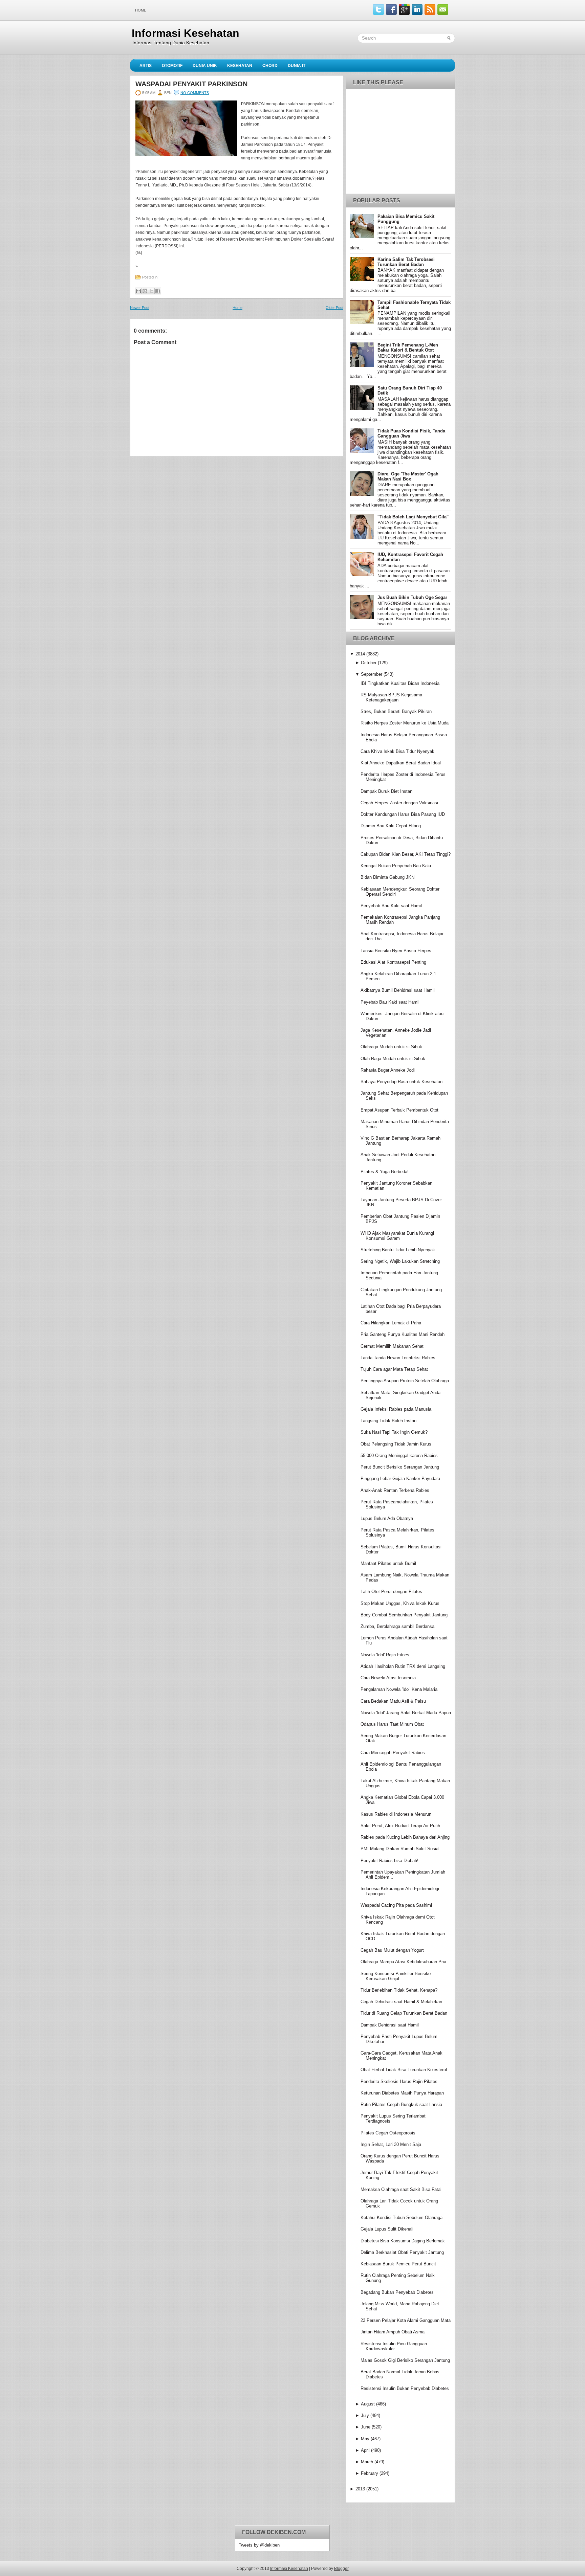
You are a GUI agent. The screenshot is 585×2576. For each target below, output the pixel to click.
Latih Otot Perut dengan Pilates (391, 1592)
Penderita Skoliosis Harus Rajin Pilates (399, 2081)
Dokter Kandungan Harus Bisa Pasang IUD (403, 814)
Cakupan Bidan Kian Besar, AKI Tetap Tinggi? (406, 854)
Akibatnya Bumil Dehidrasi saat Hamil (398, 990)
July (365, 2415)
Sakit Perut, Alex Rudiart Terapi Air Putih (400, 1826)
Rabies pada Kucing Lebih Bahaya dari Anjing (405, 1837)
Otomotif (172, 66)
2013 (360, 2489)
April (365, 2450)
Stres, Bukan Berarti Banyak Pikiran (396, 711)
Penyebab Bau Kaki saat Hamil (391, 906)
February (370, 2473)
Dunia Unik (205, 66)
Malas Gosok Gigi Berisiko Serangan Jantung (405, 2360)
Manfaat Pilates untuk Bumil (388, 1563)
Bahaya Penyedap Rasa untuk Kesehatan (402, 1082)
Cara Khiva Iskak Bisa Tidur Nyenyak (397, 751)
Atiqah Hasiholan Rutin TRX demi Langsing (403, 1666)
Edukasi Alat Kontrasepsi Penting (393, 962)
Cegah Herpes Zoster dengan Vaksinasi (399, 803)
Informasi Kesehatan (186, 33)
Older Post (334, 308)
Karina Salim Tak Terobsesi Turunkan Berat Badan (406, 262)
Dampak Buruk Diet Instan (386, 791)
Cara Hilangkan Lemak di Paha (391, 1323)
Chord (270, 66)
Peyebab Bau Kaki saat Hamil (390, 1002)
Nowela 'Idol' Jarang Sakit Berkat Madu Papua (406, 1713)
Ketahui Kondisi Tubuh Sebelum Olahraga (402, 2217)
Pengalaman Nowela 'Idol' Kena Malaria (399, 1689)
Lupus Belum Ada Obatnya (387, 1518)
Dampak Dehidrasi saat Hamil (390, 2025)
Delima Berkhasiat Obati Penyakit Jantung (402, 2252)
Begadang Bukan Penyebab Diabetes (397, 2292)
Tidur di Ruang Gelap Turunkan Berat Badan (404, 2013)
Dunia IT (297, 66)
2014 (360, 654)
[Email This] (138, 291)
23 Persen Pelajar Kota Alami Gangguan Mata (406, 2320)
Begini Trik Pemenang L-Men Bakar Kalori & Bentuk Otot (408, 348)
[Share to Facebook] (158, 291)
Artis (146, 66)
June (366, 2427)
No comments (195, 93)
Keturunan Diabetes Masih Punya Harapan (402, 2093)
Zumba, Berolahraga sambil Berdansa (397, 1626)
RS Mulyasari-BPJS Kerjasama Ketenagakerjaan (391, 697)
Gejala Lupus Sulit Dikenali (387, 2229)
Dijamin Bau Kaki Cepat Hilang (391, 826)
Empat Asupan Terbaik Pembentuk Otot (399, 1110)
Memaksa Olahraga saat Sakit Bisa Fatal (401, 2189)
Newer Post (140, 308)
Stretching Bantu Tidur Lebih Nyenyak (398, 1250)
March (367, 2462)
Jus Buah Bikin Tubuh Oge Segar (412, 597)
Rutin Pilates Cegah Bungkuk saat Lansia (401, 2104)
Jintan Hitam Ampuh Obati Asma (393, 2332)
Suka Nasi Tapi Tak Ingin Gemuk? (394, 1432)
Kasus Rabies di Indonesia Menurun (396, 1814)
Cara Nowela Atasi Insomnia (388, 1678)
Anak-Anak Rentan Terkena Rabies (395, 1490)
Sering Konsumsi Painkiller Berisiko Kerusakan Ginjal (396, 1976)
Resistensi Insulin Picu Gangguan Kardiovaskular (394, 2346)
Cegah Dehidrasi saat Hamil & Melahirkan (401, 2002)
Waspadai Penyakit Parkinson (191, 84)
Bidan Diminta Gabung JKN (387, 877)
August (368, 2404)
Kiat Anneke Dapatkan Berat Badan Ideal (401, 763)
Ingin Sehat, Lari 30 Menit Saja (391, 2144)
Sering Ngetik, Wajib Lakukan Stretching (400, 1261)
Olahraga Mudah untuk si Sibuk (391, 1047)
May (365, 2439)
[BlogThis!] (145, 291)
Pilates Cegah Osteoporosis (388, 2133)
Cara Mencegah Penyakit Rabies (393, 1753)
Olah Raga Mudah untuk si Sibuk (393, 1059)
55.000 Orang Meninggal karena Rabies (399, 1455)
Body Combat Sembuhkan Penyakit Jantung (404, 1615)
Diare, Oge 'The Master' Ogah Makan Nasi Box (408, 476)
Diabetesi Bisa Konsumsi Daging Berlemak (403, 2241)
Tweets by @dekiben (259, 2545)
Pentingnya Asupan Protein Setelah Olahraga (405, 1381)
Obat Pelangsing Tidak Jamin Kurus (396, 1444)
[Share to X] (151, 291)
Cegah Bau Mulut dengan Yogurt (392, 1950)
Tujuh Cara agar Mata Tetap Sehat (394, 1369)
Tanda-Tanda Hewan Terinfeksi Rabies (398, 1358)
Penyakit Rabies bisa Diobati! (389, 1861)
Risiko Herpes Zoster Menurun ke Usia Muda (405, 723)
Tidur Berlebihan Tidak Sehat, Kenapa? (399, 1990)
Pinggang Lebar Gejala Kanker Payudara (400, 1479)
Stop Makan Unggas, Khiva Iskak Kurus (400, 1603)
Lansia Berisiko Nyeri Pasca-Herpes (396, 951)
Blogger (341, 2569)
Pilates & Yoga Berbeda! (385, 1172)
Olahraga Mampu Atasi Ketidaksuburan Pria (403, 1962)
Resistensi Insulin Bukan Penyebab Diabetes (405, 2388)
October (369, 663)
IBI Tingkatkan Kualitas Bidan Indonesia (400, 683)
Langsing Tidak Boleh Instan (388, 1421)
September (372, 674)
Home (141, 10)
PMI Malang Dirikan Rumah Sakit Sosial (400, 1849)
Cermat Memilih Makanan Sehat (392, 1346)
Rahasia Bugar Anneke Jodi (388, 1070)
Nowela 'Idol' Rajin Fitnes (385, 1655)
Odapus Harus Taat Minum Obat (392, 1724)
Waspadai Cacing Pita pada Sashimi (396, 1905)
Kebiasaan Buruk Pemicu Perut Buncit (398, 2264)
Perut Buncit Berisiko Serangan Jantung (400, 1467)
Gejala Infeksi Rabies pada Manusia (396, 1409)
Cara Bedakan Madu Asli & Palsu (393, 1701)
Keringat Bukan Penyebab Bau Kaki (396, 866)
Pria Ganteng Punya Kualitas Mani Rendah (403, 1334)
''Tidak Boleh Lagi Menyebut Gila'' (413, 517)
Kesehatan (240, 66)
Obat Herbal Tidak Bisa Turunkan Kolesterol (404, 2070)
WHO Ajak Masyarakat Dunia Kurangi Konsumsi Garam (397, 1236)
